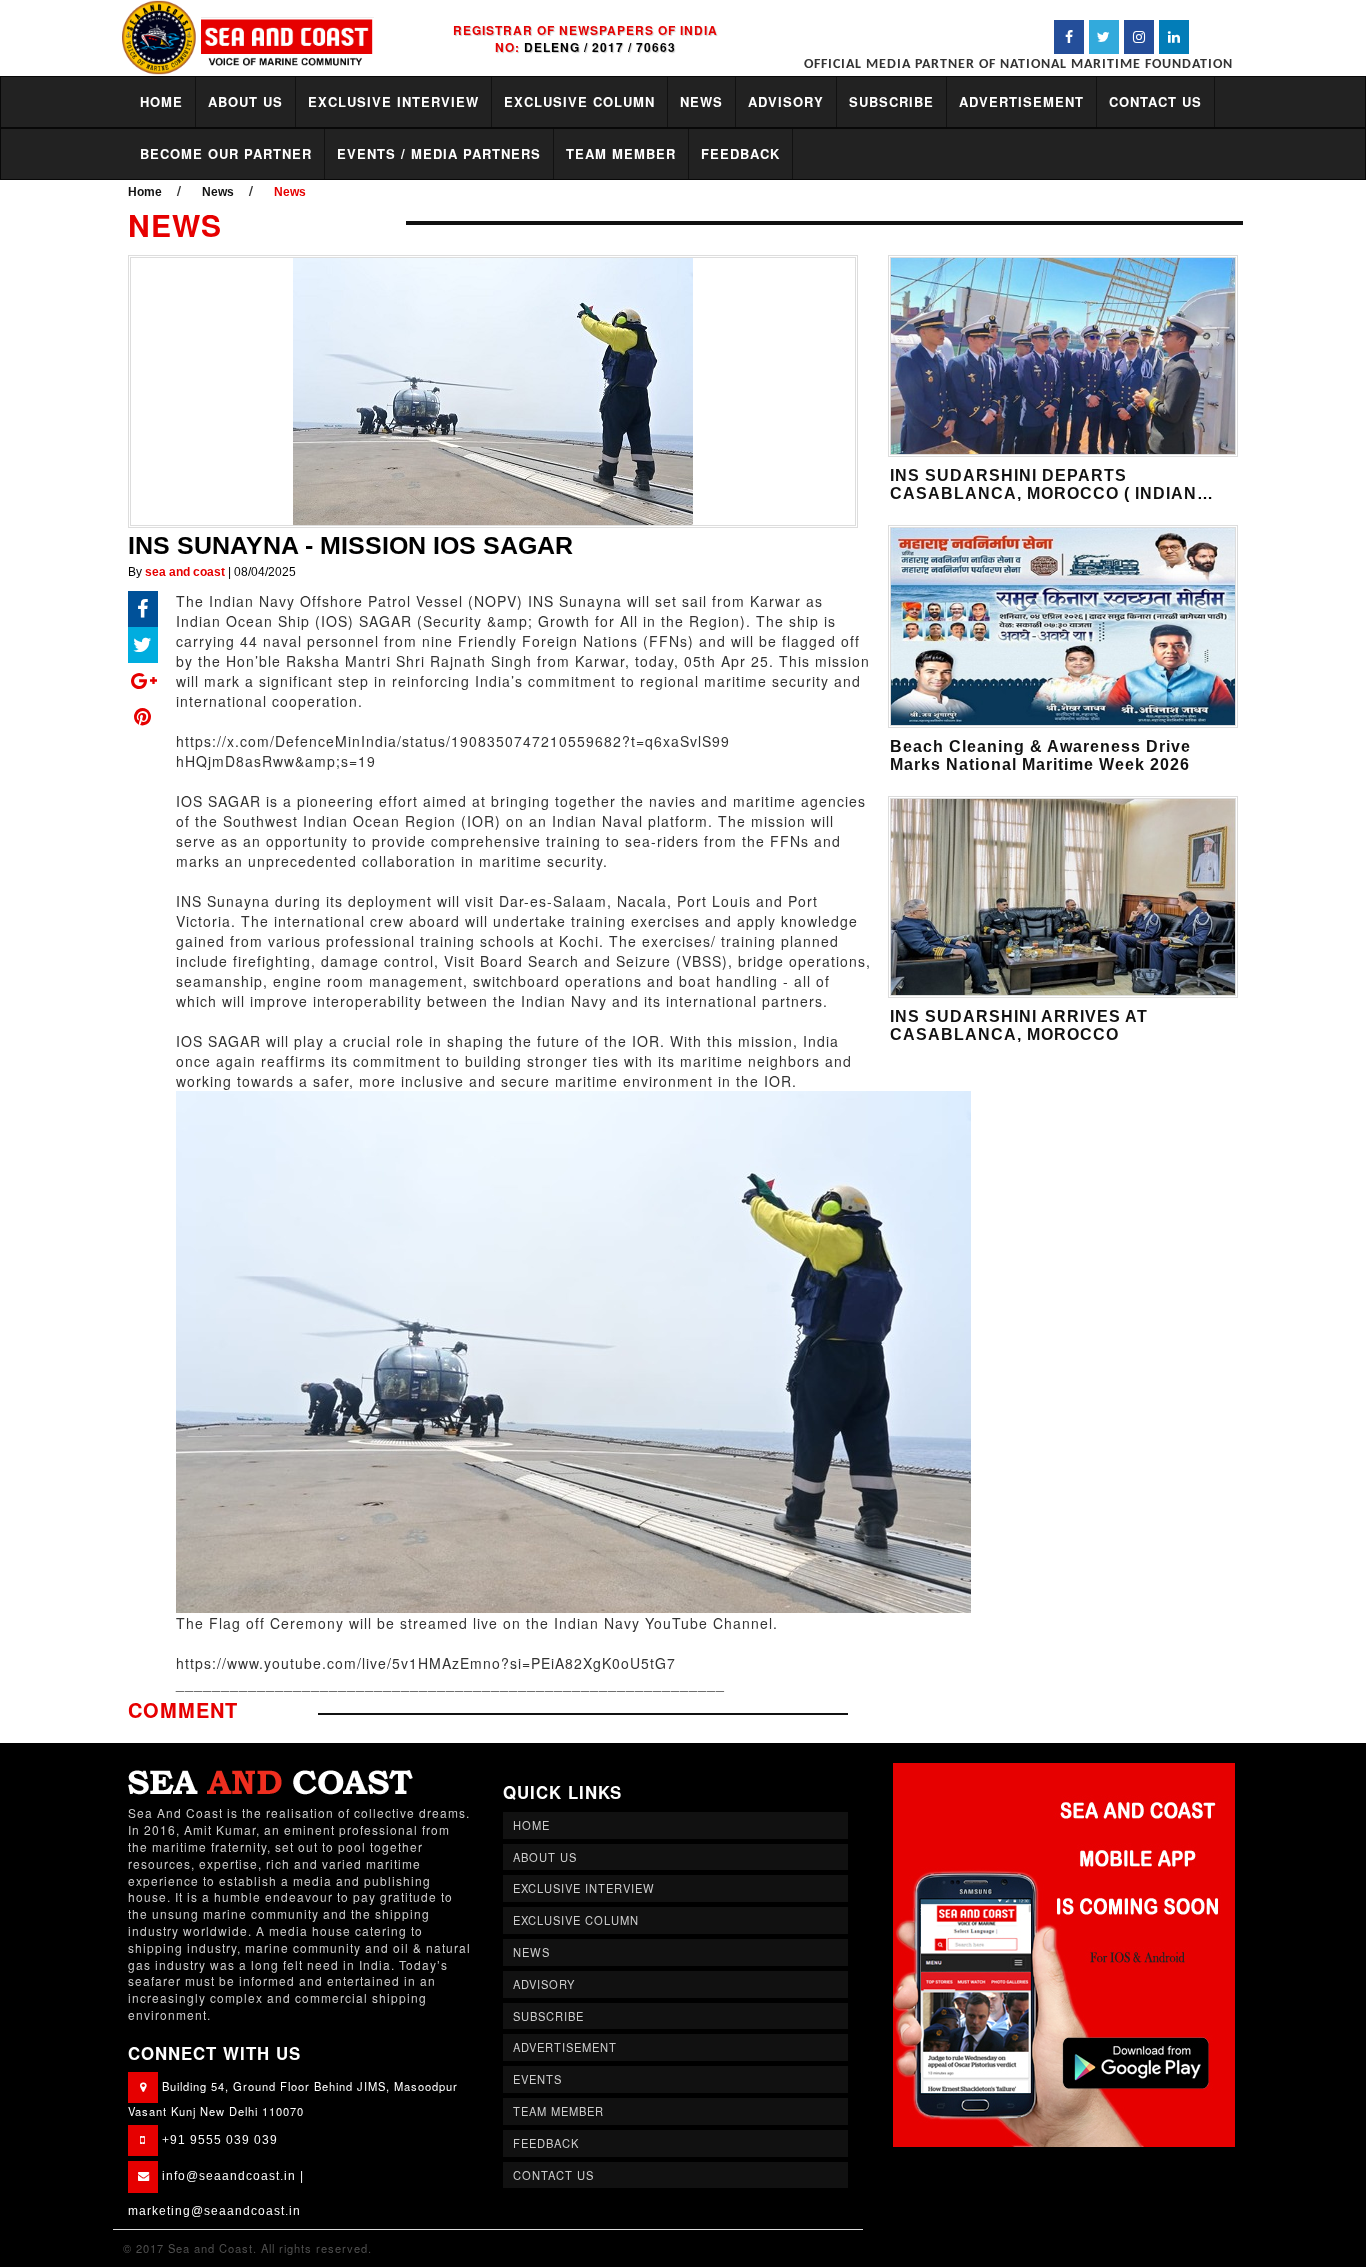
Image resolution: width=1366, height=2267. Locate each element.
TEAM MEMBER (621, 153)
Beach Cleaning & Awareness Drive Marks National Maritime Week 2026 (1040, 755)
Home (145, 192)
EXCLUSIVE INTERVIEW (393, 101)
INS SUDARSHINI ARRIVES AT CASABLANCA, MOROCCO (1019, 1025)
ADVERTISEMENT (1021, 101)
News (218, 192)
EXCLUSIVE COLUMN (579, 101)
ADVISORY (786, 101)
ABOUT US (245, 101)
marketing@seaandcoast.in (214, 2211)
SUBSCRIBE (891, 101)
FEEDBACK (740, 153)
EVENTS (537, 2079)
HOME (161, 101)
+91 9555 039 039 (220, 2140)
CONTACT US (1155, 101)
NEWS (701, 101)
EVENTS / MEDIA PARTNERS (439, 153)
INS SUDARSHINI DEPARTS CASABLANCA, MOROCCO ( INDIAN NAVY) (1043, 493)
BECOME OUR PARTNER (226, 153)
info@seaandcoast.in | (233, 2176)
